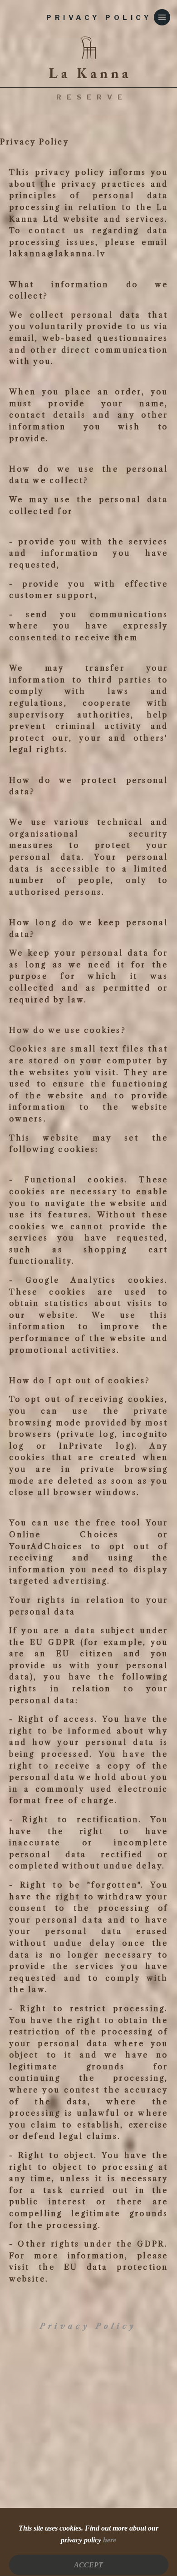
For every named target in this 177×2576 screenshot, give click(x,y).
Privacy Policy (88, 2326)
